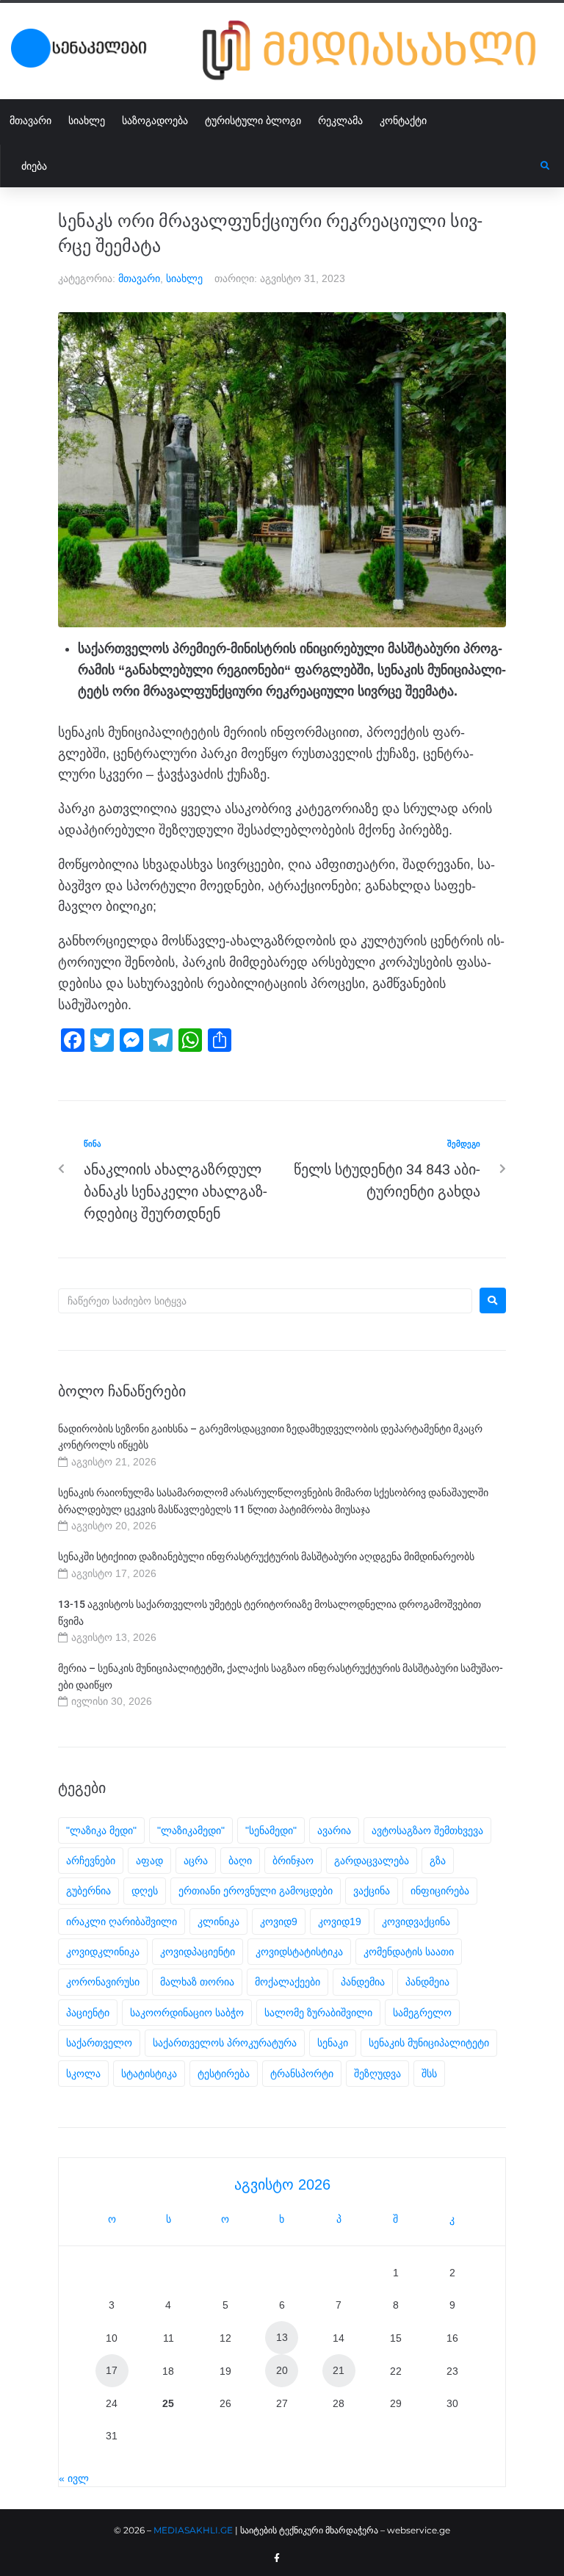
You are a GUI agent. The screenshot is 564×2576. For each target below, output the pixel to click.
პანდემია (363, 1982)
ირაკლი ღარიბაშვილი (122, 1922)
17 (112, 2370)
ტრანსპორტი (302, 2074)
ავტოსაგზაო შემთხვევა (427, 1830)
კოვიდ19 (340, 1922)
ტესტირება (224, 2074)
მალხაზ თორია (197, 1982)
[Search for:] (265, 1301)
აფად (149, 1861)
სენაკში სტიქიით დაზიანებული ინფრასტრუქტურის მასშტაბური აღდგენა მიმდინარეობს (266, 1556)
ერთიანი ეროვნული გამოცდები (256, 1891)
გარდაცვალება (372, 1861)
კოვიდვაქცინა (416, 1922)
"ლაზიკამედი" (191, 1830)
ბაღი (240, 1861)
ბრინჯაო (293, 1861)
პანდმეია (427, 1982)
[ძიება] (271, 166)
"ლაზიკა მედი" (101, 1830)
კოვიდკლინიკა (103, 1952)
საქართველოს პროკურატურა (225, 2043)
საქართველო (99, 2043)
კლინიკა (218, 1922)
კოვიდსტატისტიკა (299, 1952)
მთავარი (139, 278)
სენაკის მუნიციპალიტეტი (429, 2043)
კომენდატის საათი (409, 1952)
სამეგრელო (422, 2013)
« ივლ (74, 2478)
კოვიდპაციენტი (198, 1952)
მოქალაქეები (288, 1982)
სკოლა (83, 2074)
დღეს (145, 1891)
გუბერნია (88, 1891)
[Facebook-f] (277, 2558)
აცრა (196, 1861)
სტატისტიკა (149, 2074)
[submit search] (545, 166)
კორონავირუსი (103, 1982)
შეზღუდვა (377, 2074)
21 (339, 2370)
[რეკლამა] (378, 50)
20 (282, 2370)
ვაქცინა (372, 1891)
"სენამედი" (271, 1830)
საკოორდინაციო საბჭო (187, 2013)
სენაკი (333, 2043)
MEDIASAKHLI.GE (193, 2530)
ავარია (334, 1830)
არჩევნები (91, 1861)
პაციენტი (88, 2013)
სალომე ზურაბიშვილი (318, 2013)
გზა (438, 1861)
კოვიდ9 (279, 1922)
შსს (429, 2074)
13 (282, 2337)
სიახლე (184, 278)
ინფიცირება (440, 1891)
